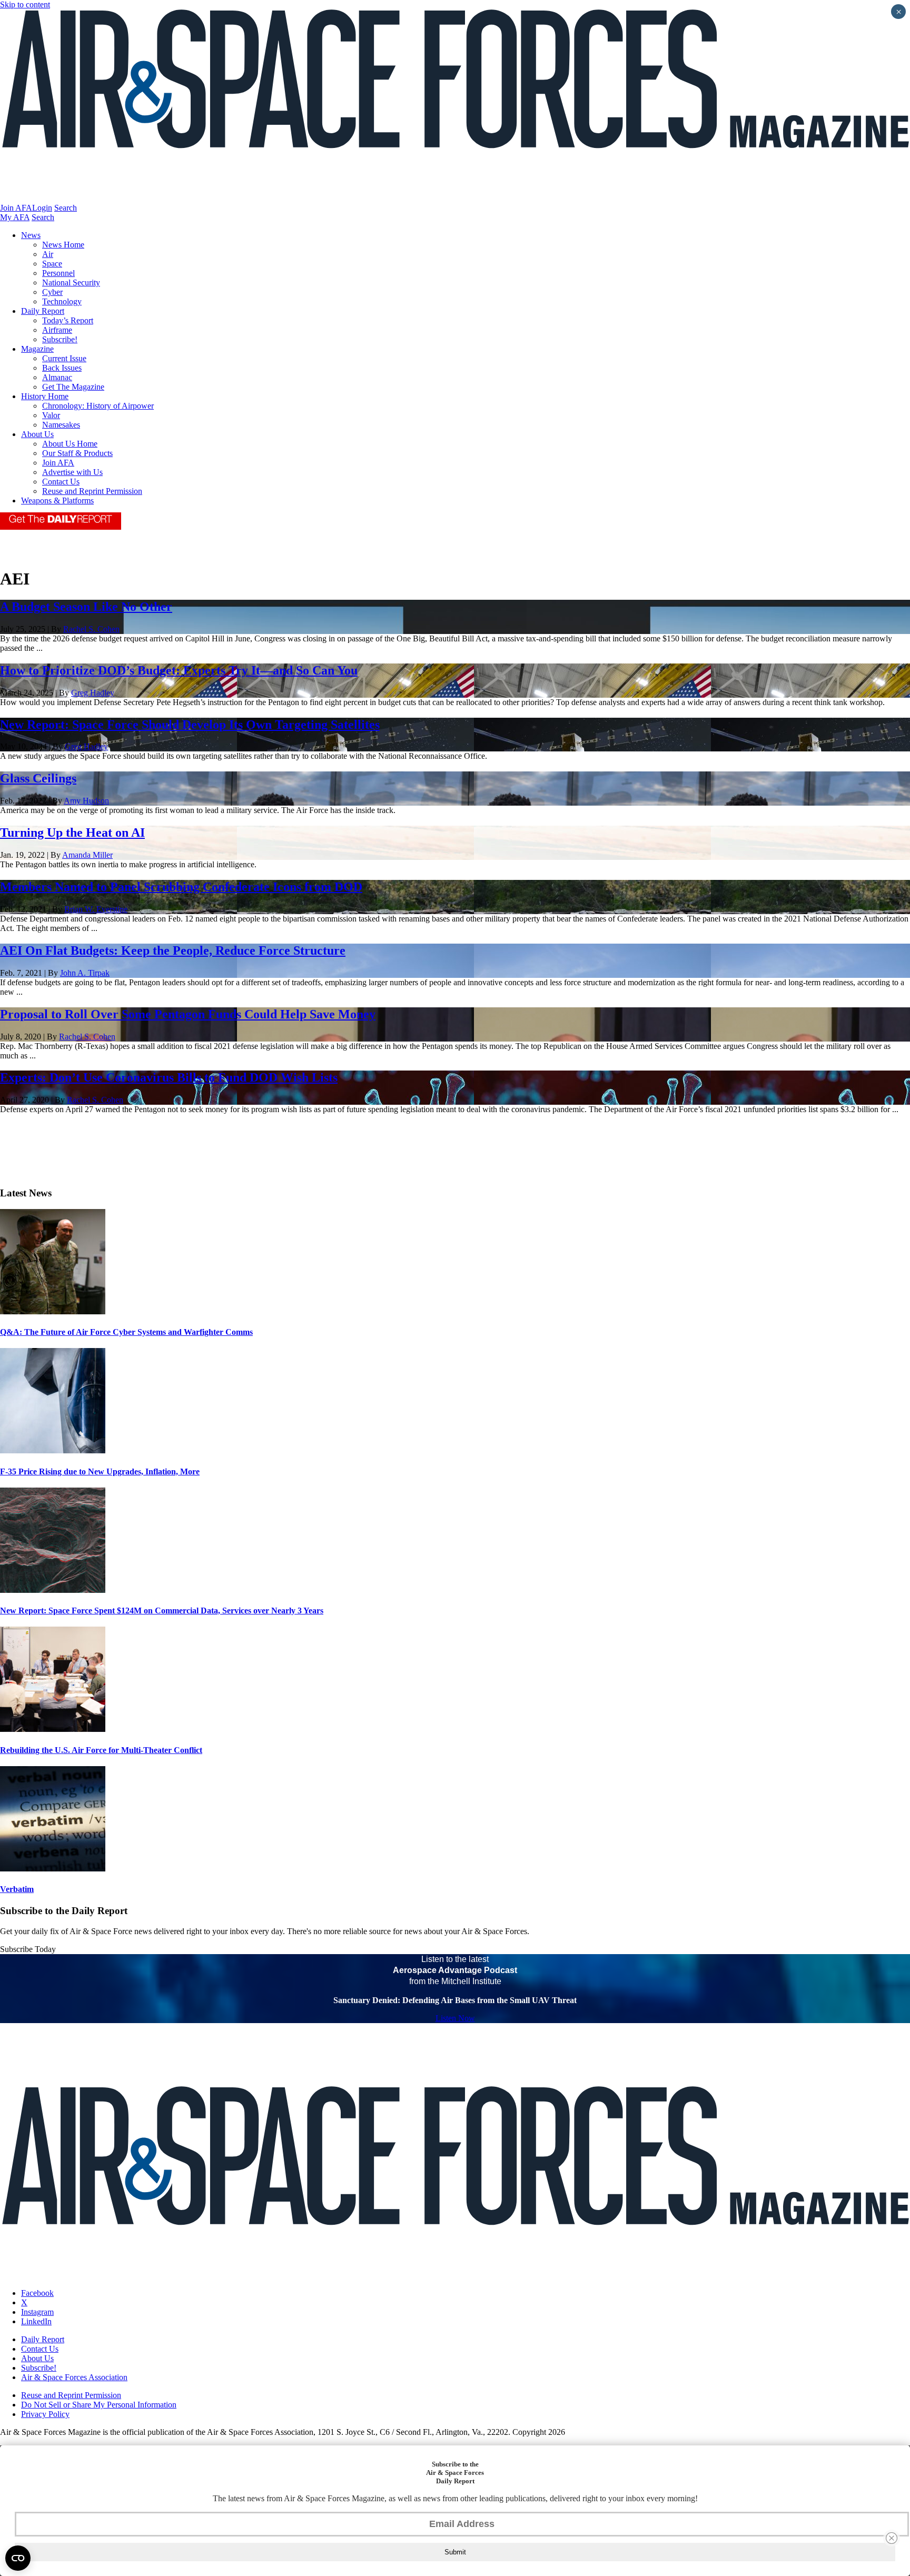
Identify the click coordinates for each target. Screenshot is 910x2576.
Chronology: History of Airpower (98, 406)
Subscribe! (60, 339)
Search (66, 208)
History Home (45, 396)
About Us (37, 434)
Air (48, 254)
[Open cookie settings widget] (18, 2558)
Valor (51, 415)
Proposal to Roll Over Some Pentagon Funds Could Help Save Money (188, 1014)
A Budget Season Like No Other (86, 607)
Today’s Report (68, 320)
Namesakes (61, 425)
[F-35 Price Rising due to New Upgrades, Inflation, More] (53, 1450)
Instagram (37, 2312)
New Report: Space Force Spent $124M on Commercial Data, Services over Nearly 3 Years (162, 1611)
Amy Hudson (86, 801)
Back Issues (62, 368)
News (31, 235)
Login (42, 208)
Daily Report (43, 311)
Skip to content (25, 4)
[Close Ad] (892, 2538)
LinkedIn (36, 2321)
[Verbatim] (53, 1869)
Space (52, 264)
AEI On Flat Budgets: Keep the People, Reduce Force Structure (173, 950)
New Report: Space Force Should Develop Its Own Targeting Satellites (190, 725)
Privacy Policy (45, 2414)
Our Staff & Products (77, 453)
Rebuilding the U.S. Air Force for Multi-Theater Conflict (101, 1750)
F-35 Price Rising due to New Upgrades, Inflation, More (100, 1472)
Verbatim (17, 1889)
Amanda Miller (87, 855)
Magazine (37, 349)
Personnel (58, 273)
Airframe (57, 330)
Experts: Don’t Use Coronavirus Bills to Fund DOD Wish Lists (169, 1077)
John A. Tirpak (85, 973)
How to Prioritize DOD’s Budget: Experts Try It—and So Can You (179, 670)
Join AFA (16, 208)
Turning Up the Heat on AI (72, 833)
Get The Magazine (73, 387)
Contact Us (61, 482)
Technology (62, 301)
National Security (71, 283)
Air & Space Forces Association (74, 2377)
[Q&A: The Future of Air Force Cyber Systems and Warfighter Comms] (53, 1311)
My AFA (15, 217)
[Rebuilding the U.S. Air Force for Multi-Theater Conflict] (53, 1729)
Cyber (52, 292)
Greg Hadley (93, 693)
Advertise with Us (72, 472)
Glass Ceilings (38, 778)
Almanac (57, 377)
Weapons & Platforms (57, 501)
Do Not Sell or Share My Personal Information (99, 2405)
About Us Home (70, 444)
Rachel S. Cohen (91, 629)
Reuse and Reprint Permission (92, 491)
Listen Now (455, 2018)
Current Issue (64, 358)
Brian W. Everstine (96, 909)
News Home (63, 245)
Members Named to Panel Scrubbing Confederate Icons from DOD (181, 887)
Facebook (37, 2293)
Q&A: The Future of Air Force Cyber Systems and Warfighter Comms (126, 1332)
